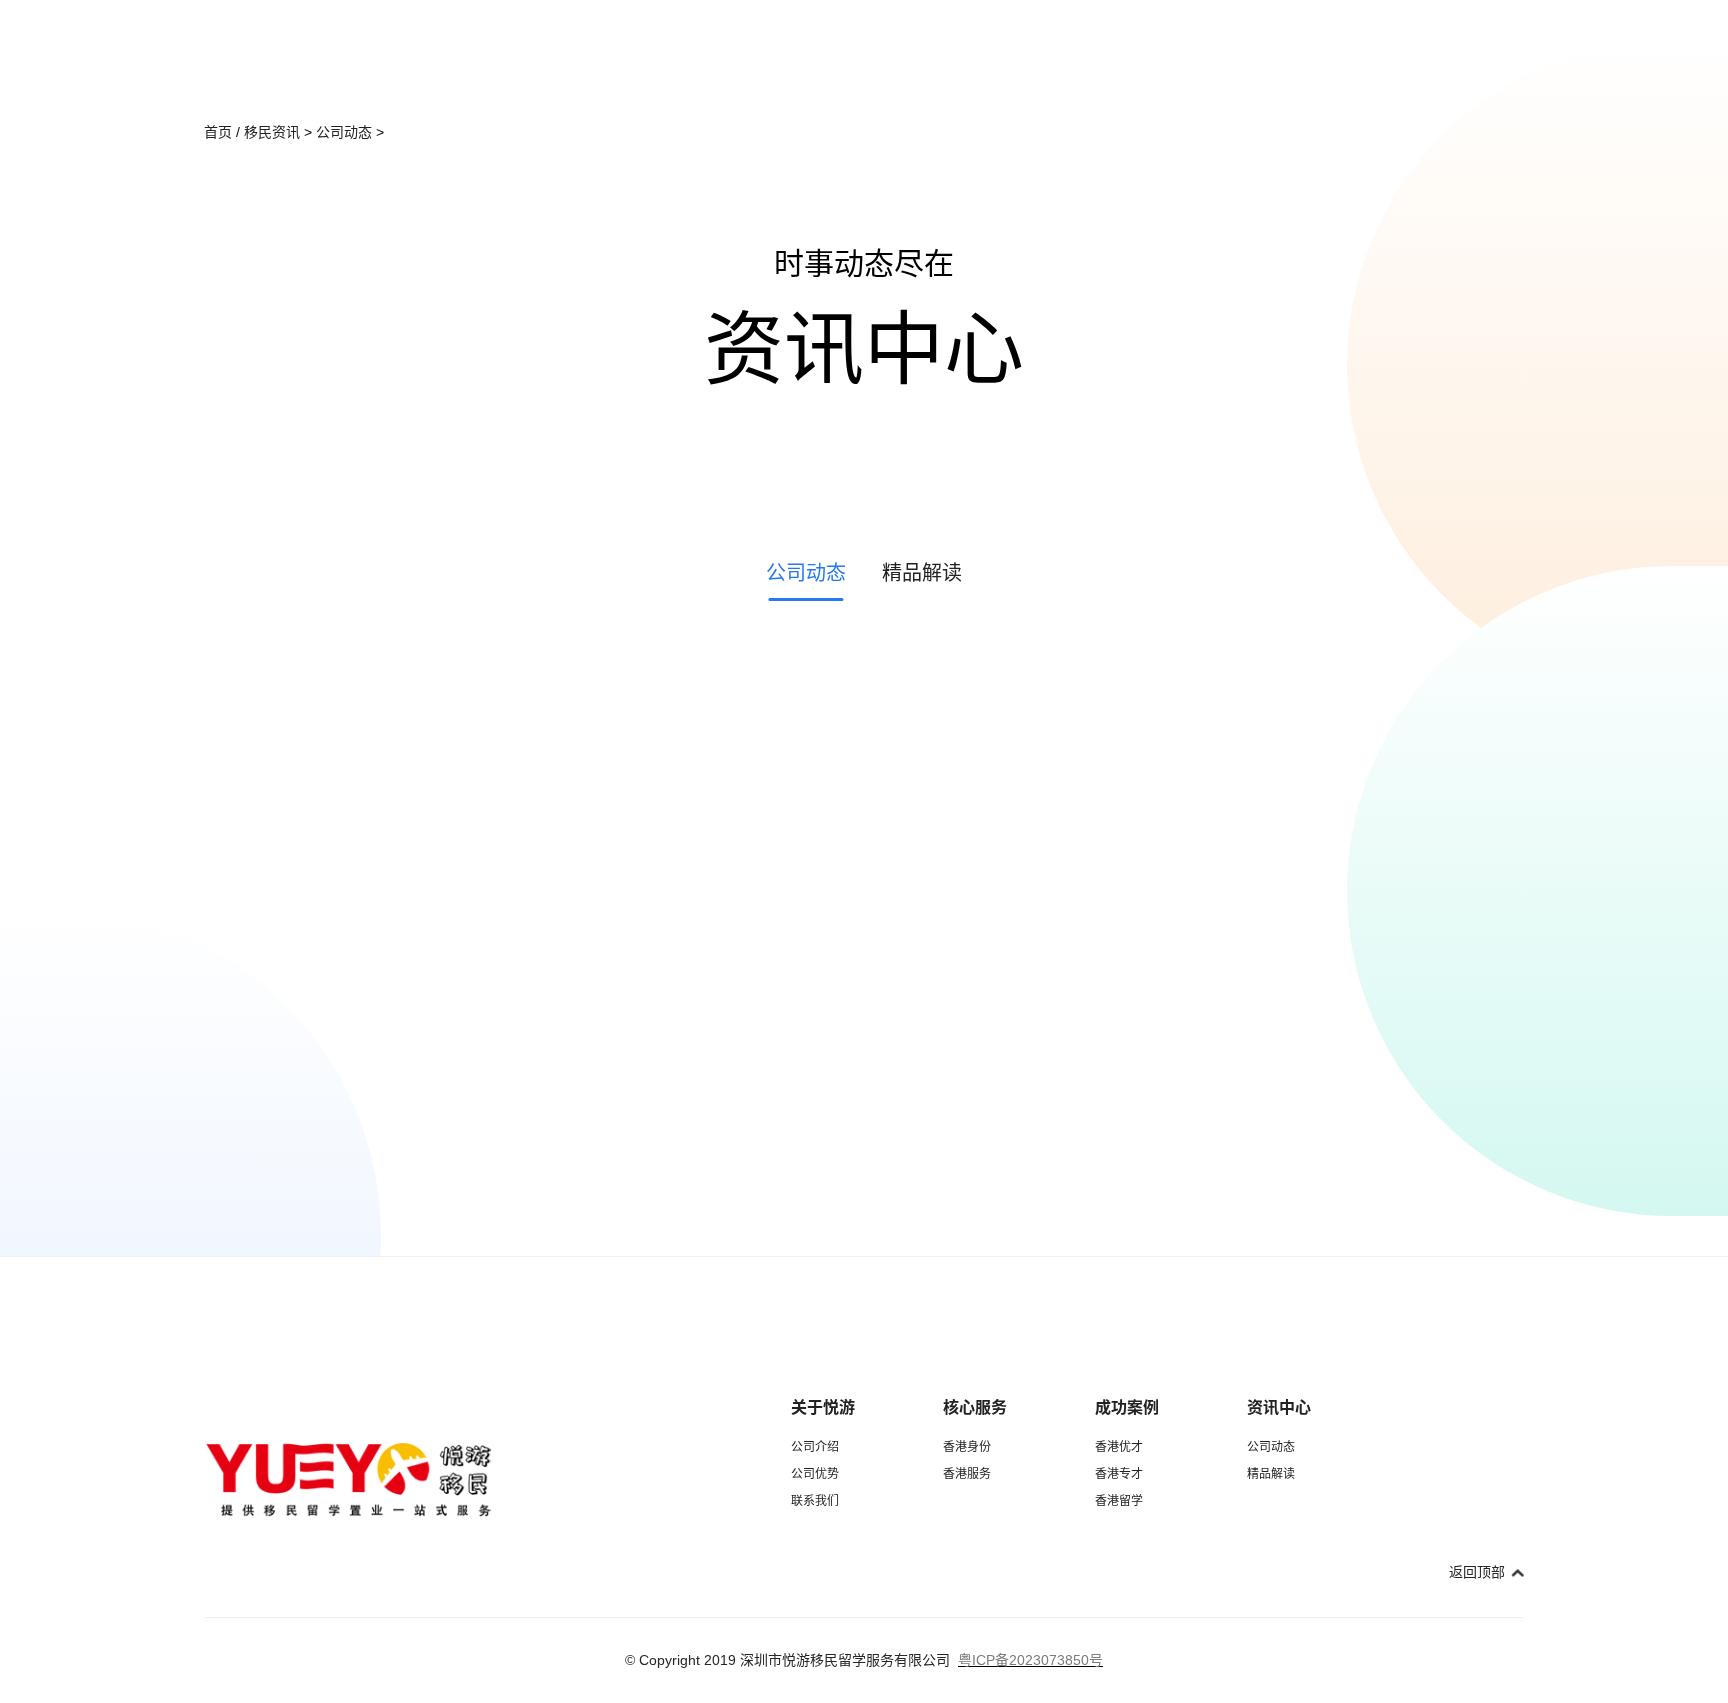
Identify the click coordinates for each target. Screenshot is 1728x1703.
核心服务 (975, 1407)
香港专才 (1119, 1474)
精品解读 (1271, 1474)
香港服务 (967, 1474)
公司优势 (815, 1474)
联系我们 (815, 1501)
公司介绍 (815, 1447)
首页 (218, 132)
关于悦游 (823, 1407)
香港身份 (967, 1447)
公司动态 (344, 132)
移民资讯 (272, 132)
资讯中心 (1279, 1407)
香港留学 (1119, 1501)
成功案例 (1127, 1407)
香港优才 (1119, 1447)
